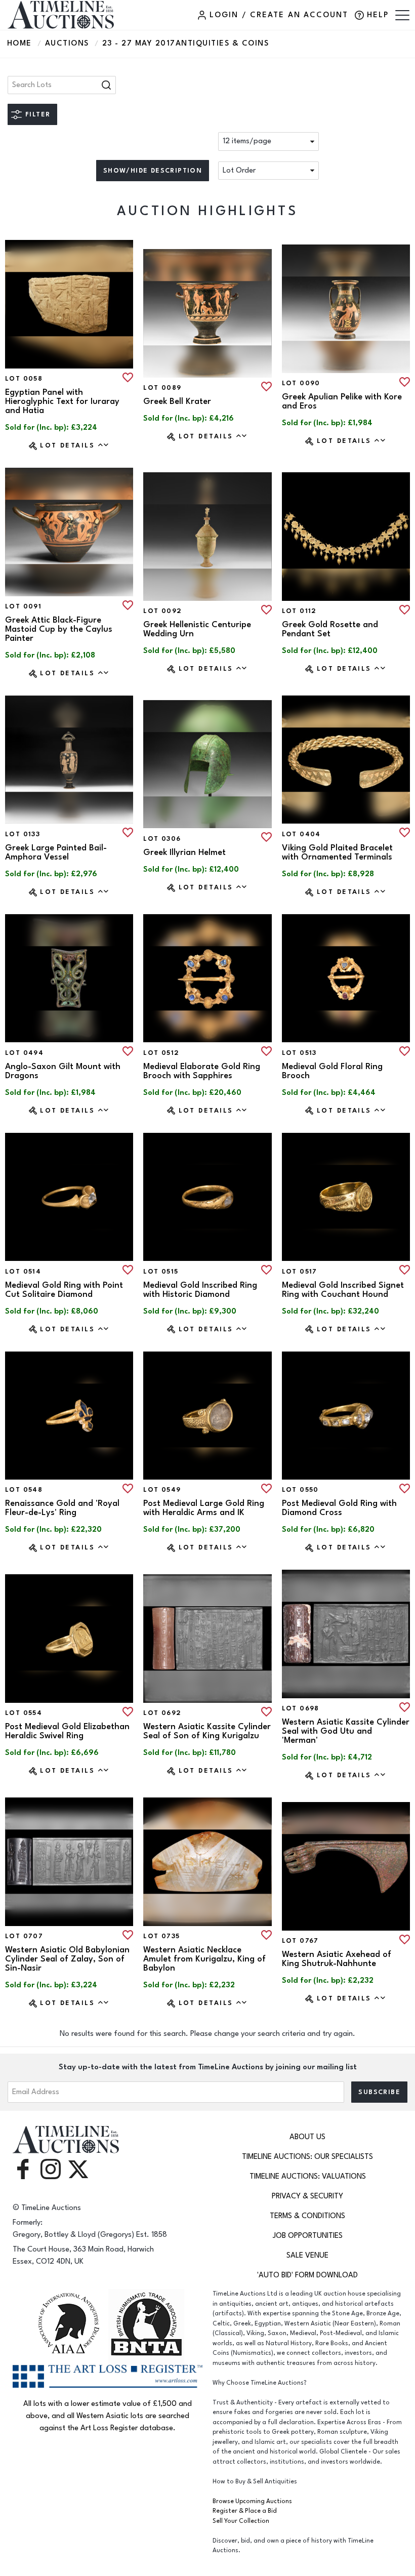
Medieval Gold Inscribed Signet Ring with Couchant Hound (343, 1290)
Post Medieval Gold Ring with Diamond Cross (339, 1508)
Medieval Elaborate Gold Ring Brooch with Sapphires (202, 1071)
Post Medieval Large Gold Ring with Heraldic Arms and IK (204, 1508)
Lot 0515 (161, 1272)
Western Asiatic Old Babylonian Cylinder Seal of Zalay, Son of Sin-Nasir (67, 1959)
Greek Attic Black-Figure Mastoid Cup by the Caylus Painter (59, 629)
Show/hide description (153, 171)
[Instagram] (51, 2169)
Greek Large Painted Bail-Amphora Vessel (56, 852)
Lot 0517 (300, 1272)
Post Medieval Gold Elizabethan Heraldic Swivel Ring (67, 1731)
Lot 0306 (162, 839)
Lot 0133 (23, 834)
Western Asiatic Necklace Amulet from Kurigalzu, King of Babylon (204, 1959)
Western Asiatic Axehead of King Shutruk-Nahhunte (337, 1959)
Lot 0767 (300, 1941)
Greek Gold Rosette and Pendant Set (330, 629)
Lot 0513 (299, 1053)
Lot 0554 (24, 1713)
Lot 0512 (161, 1053)
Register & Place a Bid (245, 2511)
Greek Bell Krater (177, 401)
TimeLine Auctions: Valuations (308, 2176)
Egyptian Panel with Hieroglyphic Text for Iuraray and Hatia (62, 401)
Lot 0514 (23, 1272)
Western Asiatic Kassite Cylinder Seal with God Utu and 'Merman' (346, 1731)
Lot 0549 (162, 1490)
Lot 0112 (299, 611)
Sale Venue (307, 2255)
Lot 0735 (161, 1936)
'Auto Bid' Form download (307, 2275)
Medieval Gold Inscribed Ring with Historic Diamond (200, 1290)
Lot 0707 (24, 1936)
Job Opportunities (308, 2236)
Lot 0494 (24, 1053)
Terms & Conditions (307, 2216)
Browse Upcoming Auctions (252, 2501)
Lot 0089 (162, 388)
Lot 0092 (162, 611)
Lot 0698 (301, 1708)
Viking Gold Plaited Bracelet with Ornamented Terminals (337, 852)
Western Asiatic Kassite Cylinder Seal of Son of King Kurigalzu (207, 1731)
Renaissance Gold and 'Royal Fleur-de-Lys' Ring (62, 1508)
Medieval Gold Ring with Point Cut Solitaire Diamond (64, 1290)
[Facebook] (23, 2169)
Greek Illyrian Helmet (184, 852)
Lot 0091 (23, 606)
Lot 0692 (162, 1713)
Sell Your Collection (241, 2521)
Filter (38, 114)
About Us (307, 2137)
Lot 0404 (301, 834)
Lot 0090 (301, 383)
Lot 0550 (300, 1490)
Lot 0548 (24, 1490)
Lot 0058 (24, 379)
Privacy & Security (307, 2196)
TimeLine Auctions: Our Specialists (307, 2157)
